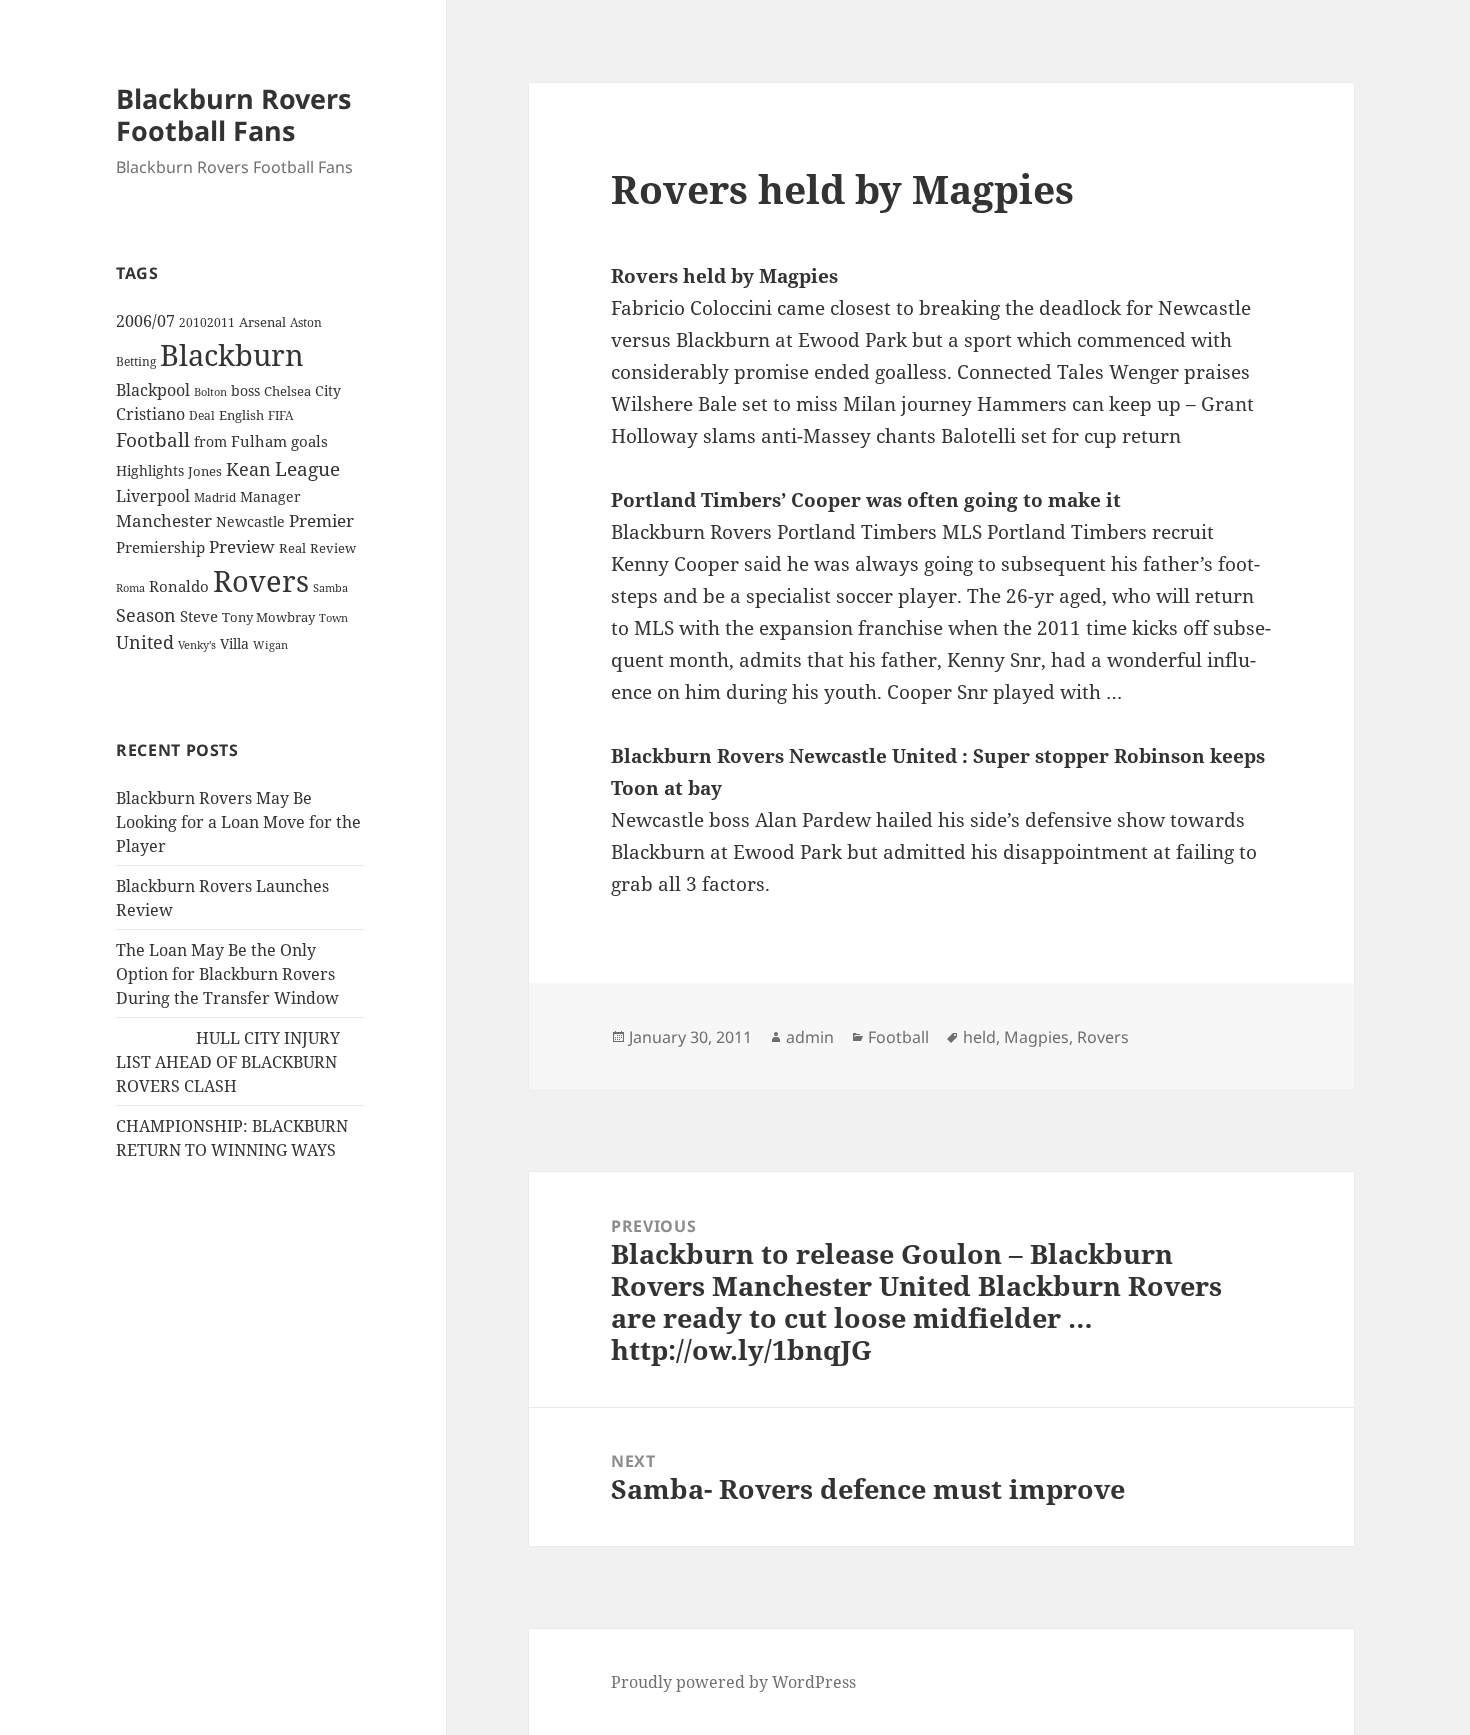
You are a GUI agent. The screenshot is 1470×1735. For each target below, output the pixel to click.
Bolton (210, 392)
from (210, 441)
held (979, 1037)
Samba (330, 587)
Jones (205, 471)
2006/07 (145, 321)
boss (245, 390)
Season (146, 615)
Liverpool (153, 496)
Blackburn (232, 355)
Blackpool (153, 390)
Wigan (270, 644)
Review (333, 548)
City (328, 390)
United (145, 642)
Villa (234, 643)
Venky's (197, 644)
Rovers (261, 580)
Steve (199, 616)
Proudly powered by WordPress (733, 1682)
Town (333, 617)
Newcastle (250, 521)
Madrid (215, 497)
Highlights (150, 470)
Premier (321, 520)
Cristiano (150, 414)
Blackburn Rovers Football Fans (233, 114)
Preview (242, 546)
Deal (202, 415)
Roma (130, 588)
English (241, 415)
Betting (136, 361)
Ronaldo (179, 586)
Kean (248, 469)
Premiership (160, 547)
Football (153, 440)
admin (810, 1037)
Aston (306, 322)
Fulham (259, 441)
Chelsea (287, 391)
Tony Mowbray (268, 617)
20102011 (207, 322)
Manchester (164, 520)
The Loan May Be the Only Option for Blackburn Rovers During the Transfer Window (227, 974)
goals (309, 441)
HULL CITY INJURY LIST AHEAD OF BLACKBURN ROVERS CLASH (228, 1062)
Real (292, 548)
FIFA (280, 415)
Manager (270, 496)
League (307, 469)
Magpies (1036, 1037)
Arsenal (262, 322)
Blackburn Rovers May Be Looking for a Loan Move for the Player (238, 822)
